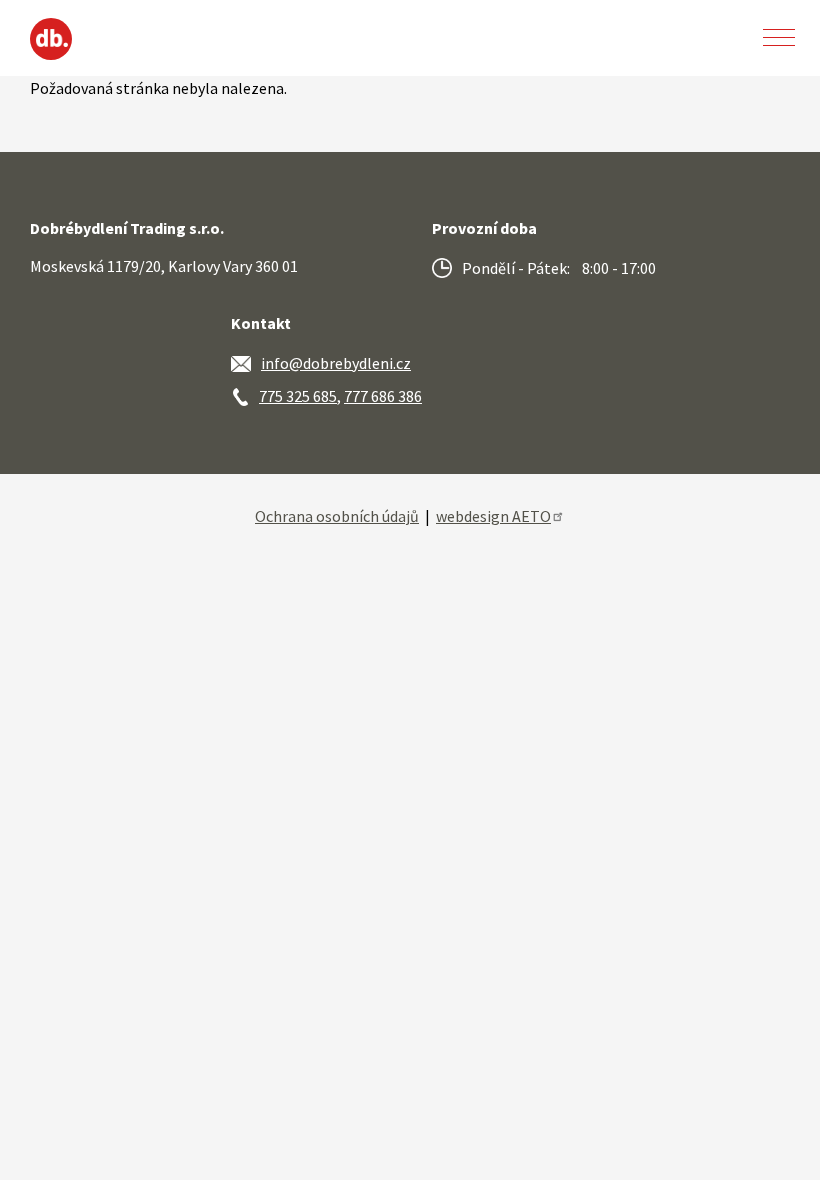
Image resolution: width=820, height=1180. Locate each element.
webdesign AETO (493, 516)
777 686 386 (383, 396)
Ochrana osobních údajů (337, 516)
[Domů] (51, 39)
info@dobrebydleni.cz (336, 363)
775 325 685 (298, 396)
